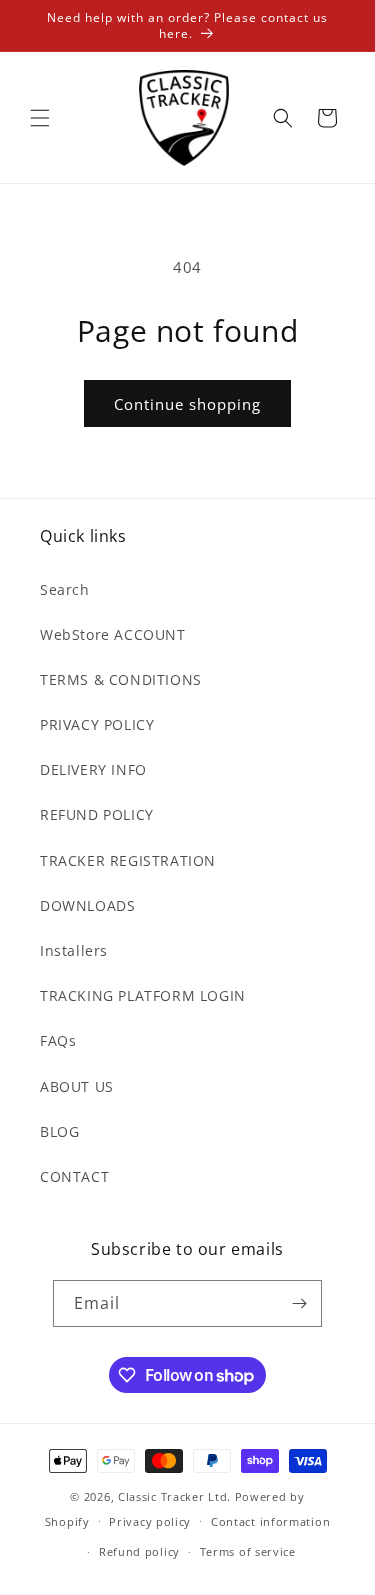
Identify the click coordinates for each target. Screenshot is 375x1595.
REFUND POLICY (97, 814)
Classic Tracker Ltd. (174, 1496)
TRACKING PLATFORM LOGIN (143, 995)
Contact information (270, 1521)
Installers (74, 950)
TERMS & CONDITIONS (121, 679)
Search (65, 589)
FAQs (58, 1040)
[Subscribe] (299, 1303)
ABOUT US (77, 1086)
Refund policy (139, 1551)
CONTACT (74, 1176)
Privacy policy (150, 1521)
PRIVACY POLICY (97, 724)
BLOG (59, 1131)
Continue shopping (187, 404)
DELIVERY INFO (93, 769)
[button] (40, 118)
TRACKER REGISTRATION (128, 860)
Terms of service (248, 1551)
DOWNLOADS (87, 905)
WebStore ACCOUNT (113, 634)
